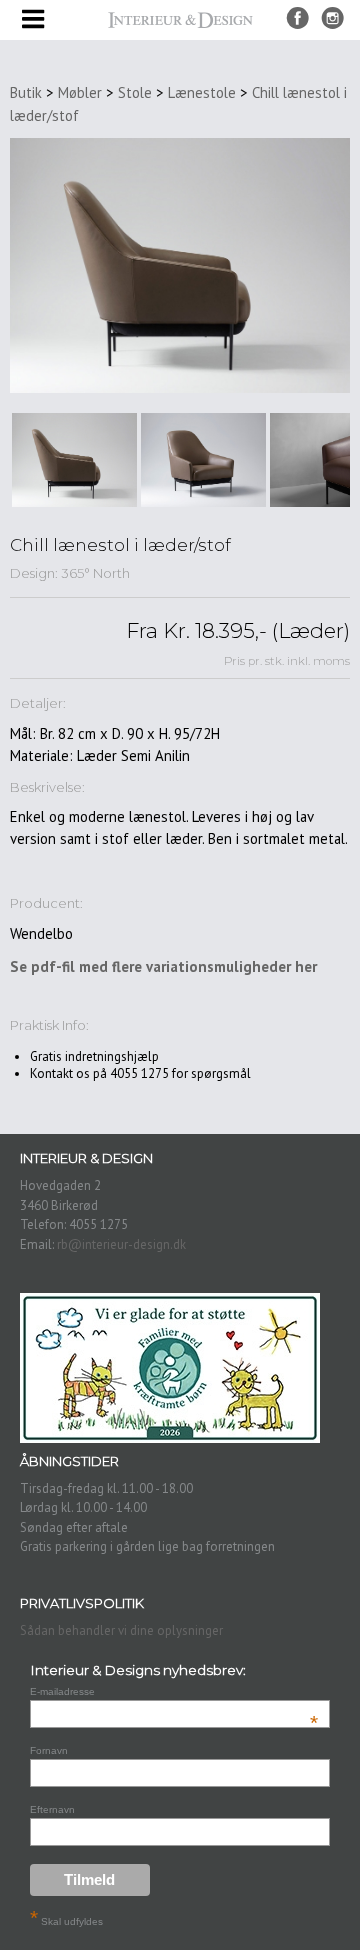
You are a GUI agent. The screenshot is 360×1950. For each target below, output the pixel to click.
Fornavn (49, 1750)
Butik (26, 92)
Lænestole (202, 92)
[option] (74, 460)
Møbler (80, 92)
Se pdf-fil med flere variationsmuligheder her (163, 966)
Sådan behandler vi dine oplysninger (121, 1630)
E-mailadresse (174, 1691)
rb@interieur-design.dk (121, 1244)
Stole (135, 92)
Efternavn (52, 1809)
